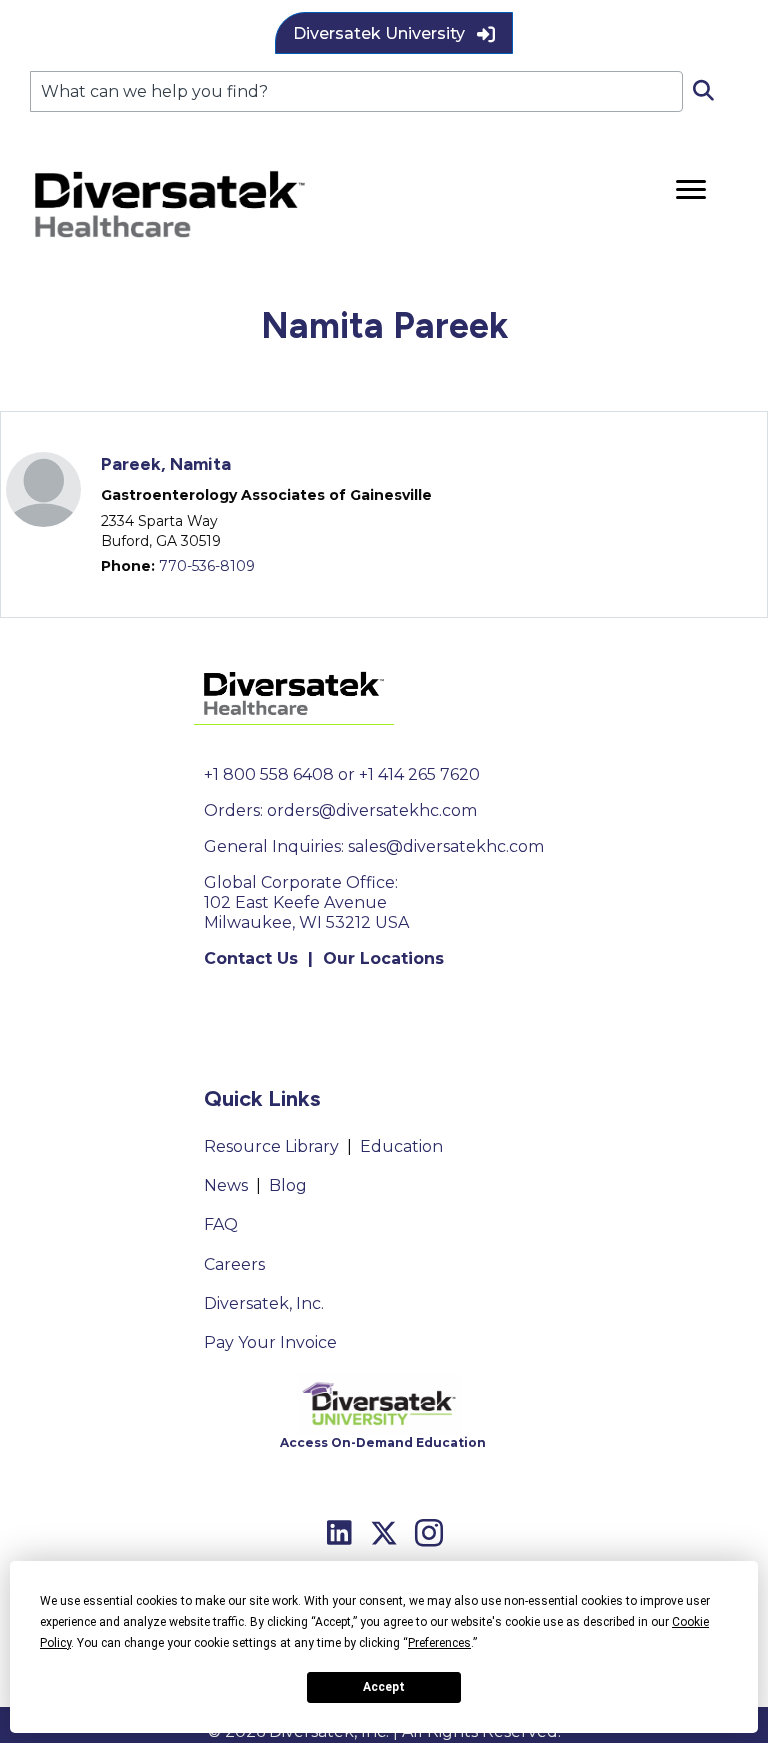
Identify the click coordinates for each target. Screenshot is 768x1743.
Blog (288, 1185)
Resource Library (271, 1146)
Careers (234, 1264)
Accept (384, 1687)
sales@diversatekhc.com (446, 846)
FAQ (221, 1224)
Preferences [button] (439, 1643)
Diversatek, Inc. (264, 1303)
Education (401, 1146)
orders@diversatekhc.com (372, 810)
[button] (394, 33)
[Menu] (691, 190)
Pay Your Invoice (270, 1342)
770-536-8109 (207, 566)
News (226, 1185)
